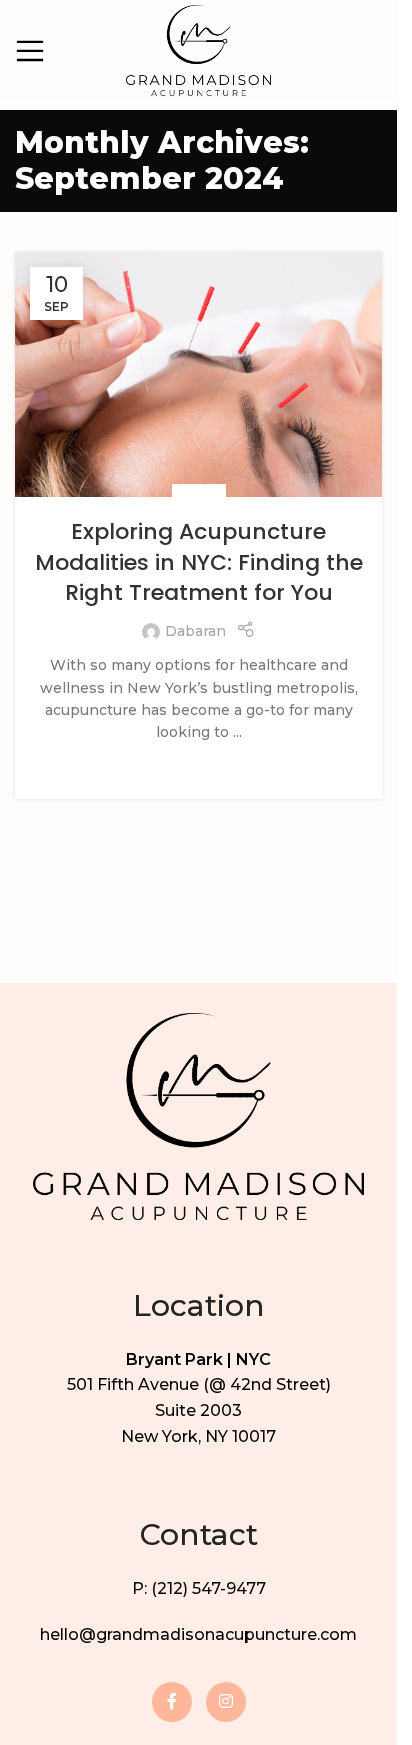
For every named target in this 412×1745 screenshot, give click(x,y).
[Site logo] (198, 49)
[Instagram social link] (226, 1702)
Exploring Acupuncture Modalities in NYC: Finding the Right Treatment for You (199, 562)
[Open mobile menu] (30, 51)
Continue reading (199, 763)
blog (199, 495)
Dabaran (195, 631)
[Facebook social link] (172, 1702)
